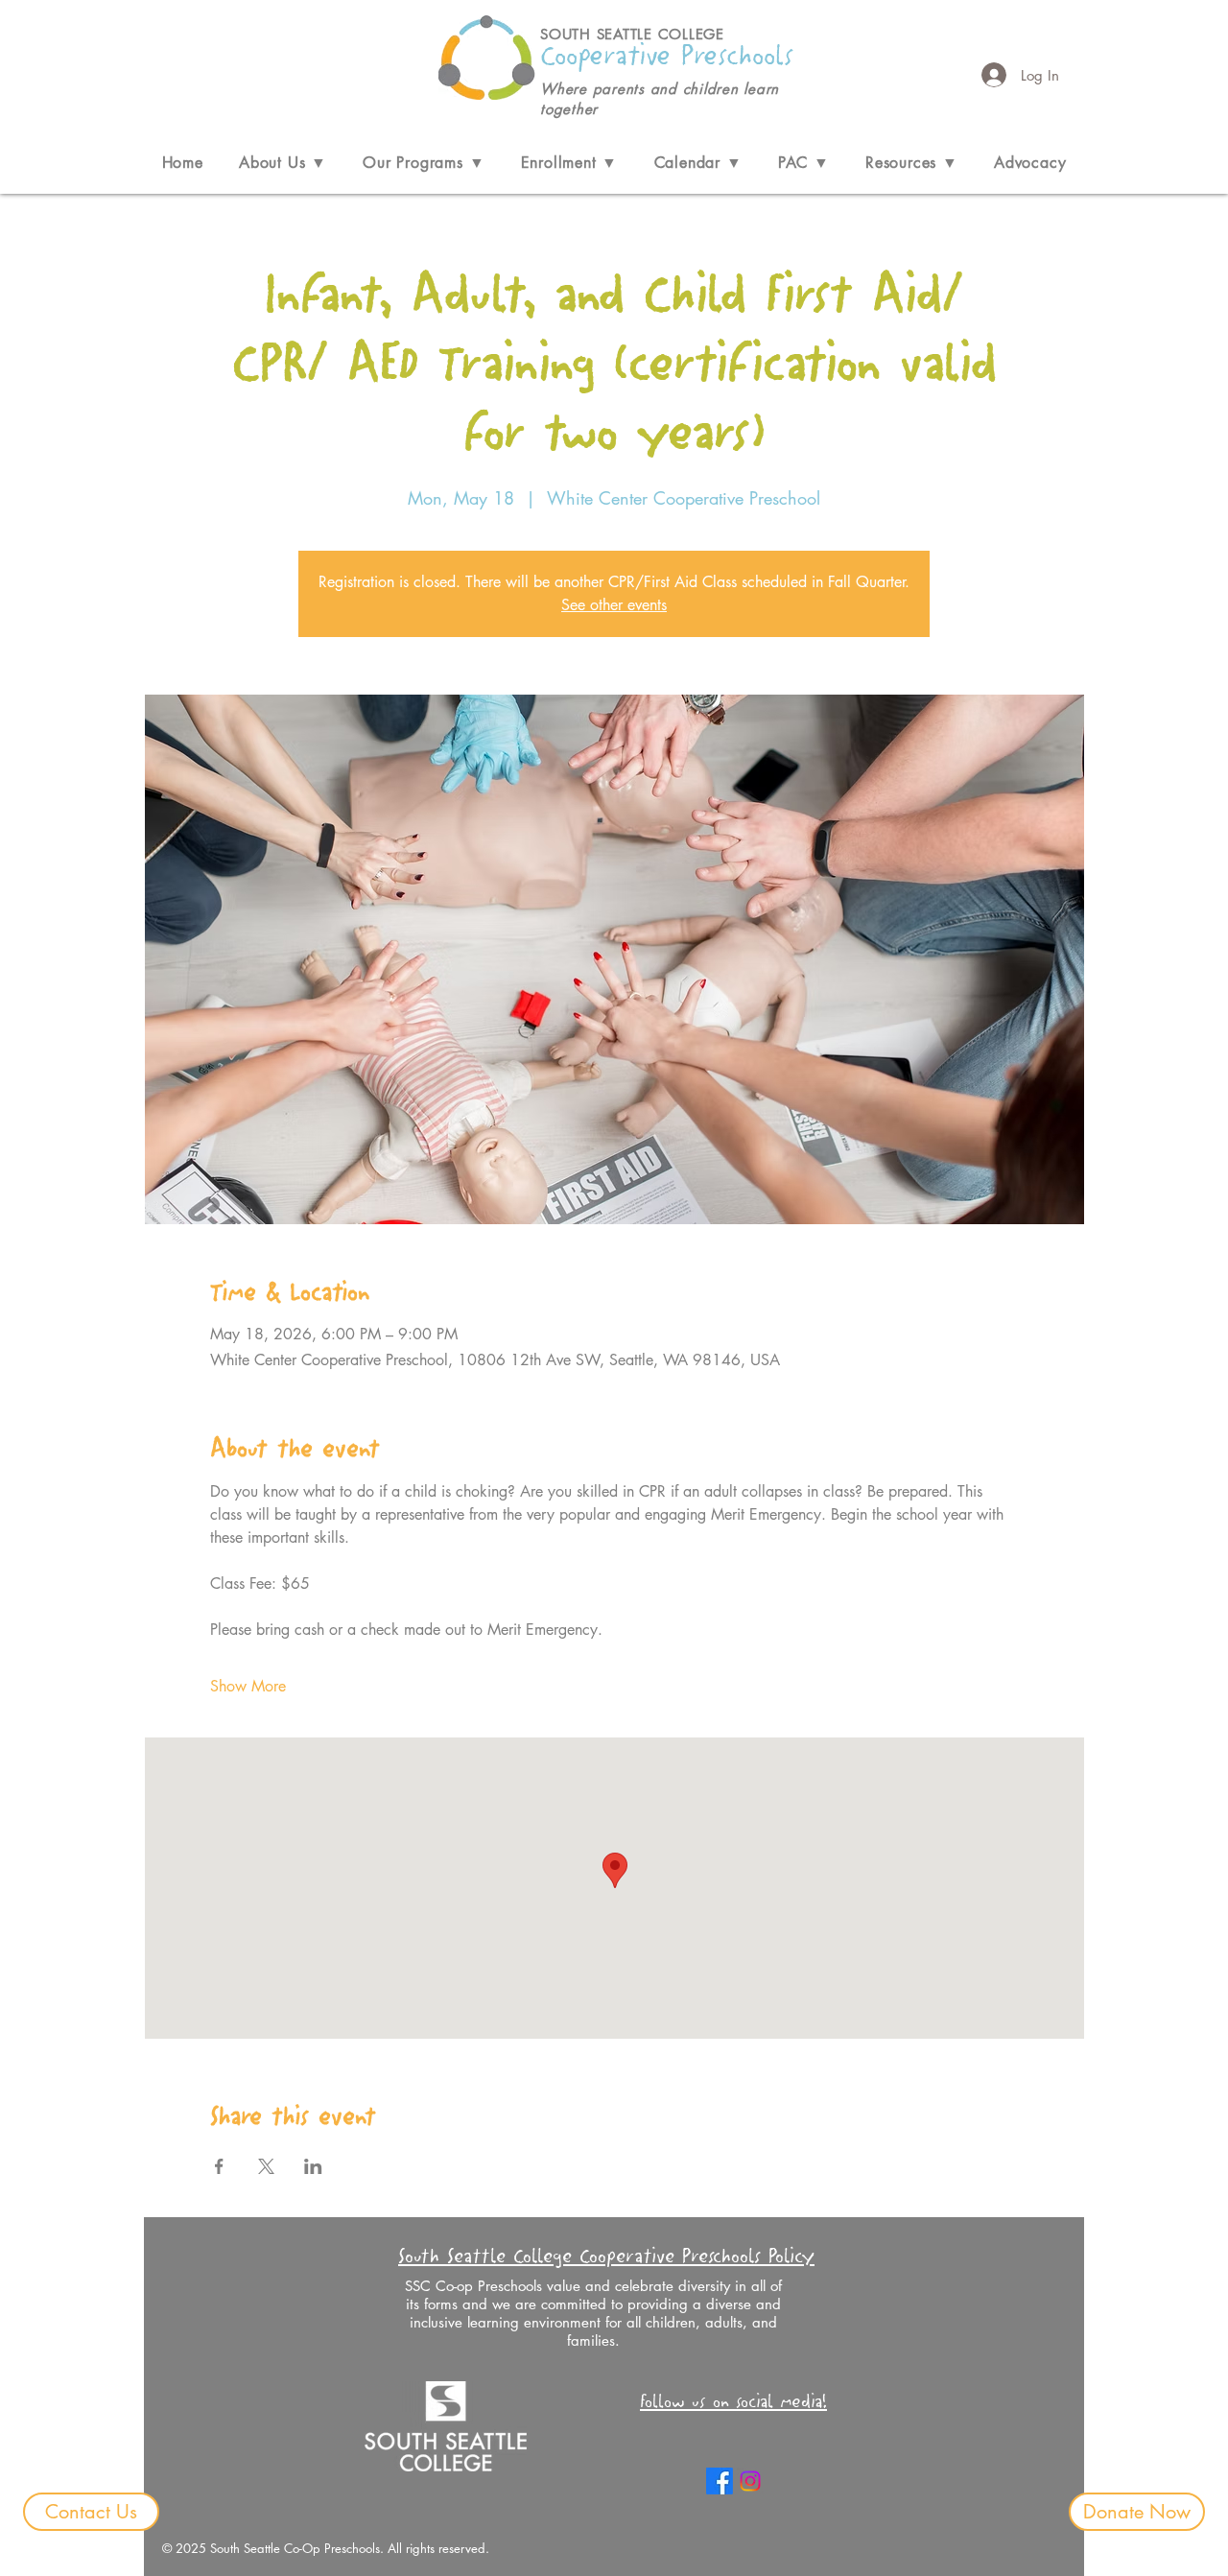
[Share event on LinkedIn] (313, 2166)
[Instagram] (750, 2481)
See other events (614, 605)
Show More (248, 1686)
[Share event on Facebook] (219, 2166)
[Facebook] (720, 2481)
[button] (283, 163)
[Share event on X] (266, 2166)
